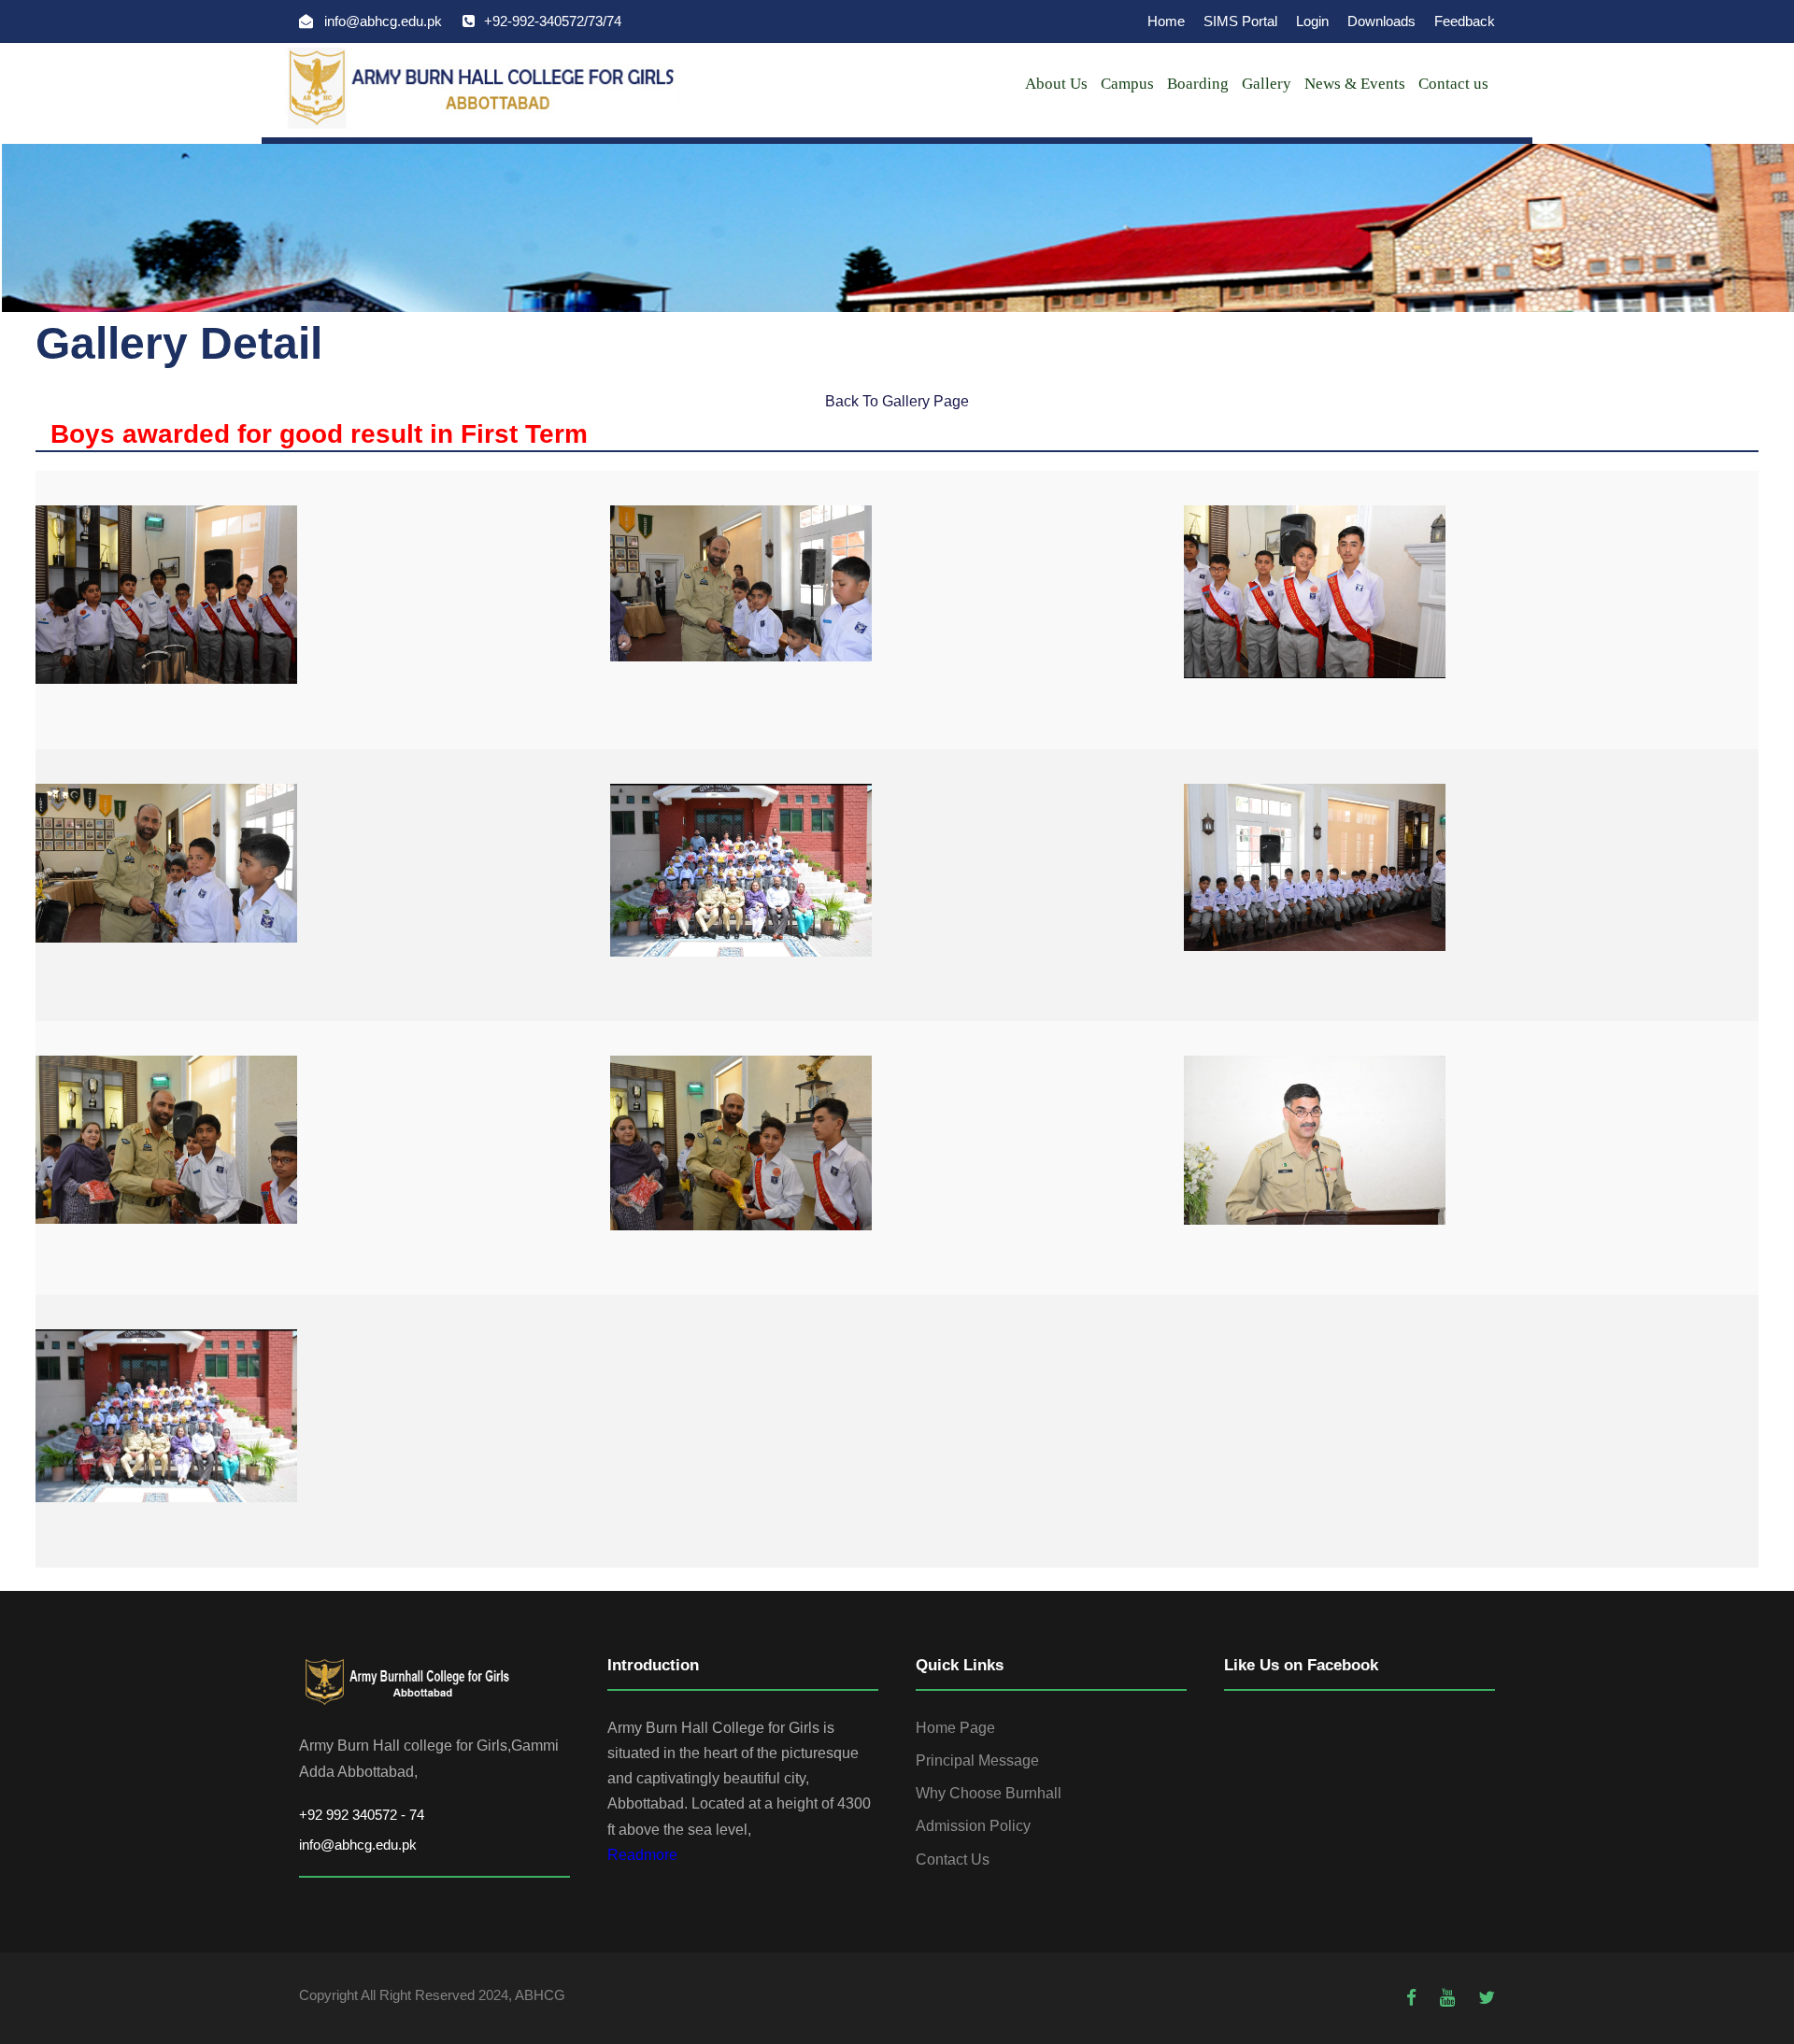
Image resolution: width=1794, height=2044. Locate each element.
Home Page (955, 1728)
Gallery (1267, 84)
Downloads (1381, 21)
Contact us (1453, 84)
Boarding (1198, 84)
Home (1166, 21)
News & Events (1355, 84)
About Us (1056, 84)
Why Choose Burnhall (989, 1793)
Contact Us (953, 1859)
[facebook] (1414, 1998)
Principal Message (977, 1760)
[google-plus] (1450, 1998)
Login (1312, 21)
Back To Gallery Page (897, 401)
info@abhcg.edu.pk (358, 1845)
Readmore (642, 1855)
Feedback (1465, 21)
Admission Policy (973, 1826)
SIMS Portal (1240, 21)
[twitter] (1487, 1998)
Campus (1127, 84)
